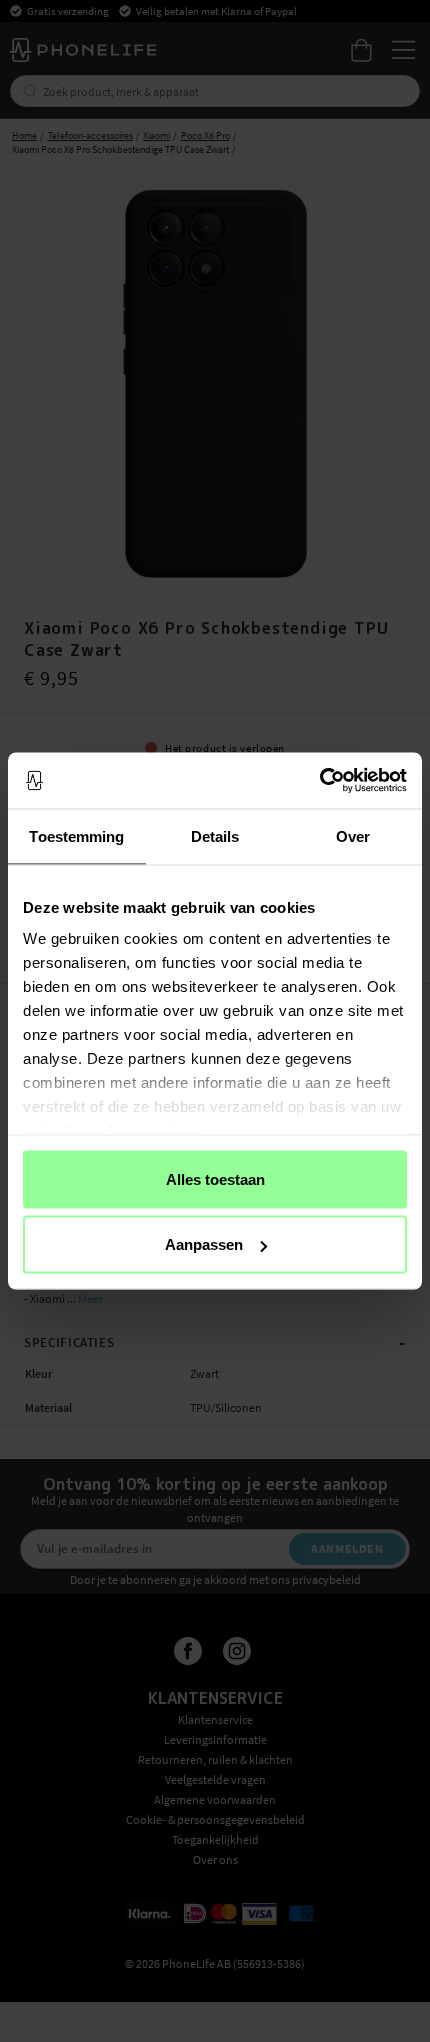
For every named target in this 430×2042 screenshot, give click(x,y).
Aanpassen (204, 1244)
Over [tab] (353, 835)
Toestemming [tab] (76, 835)
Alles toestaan (215, 1178)
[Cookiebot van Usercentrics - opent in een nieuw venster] (319, 781)
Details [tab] (215, 835)
